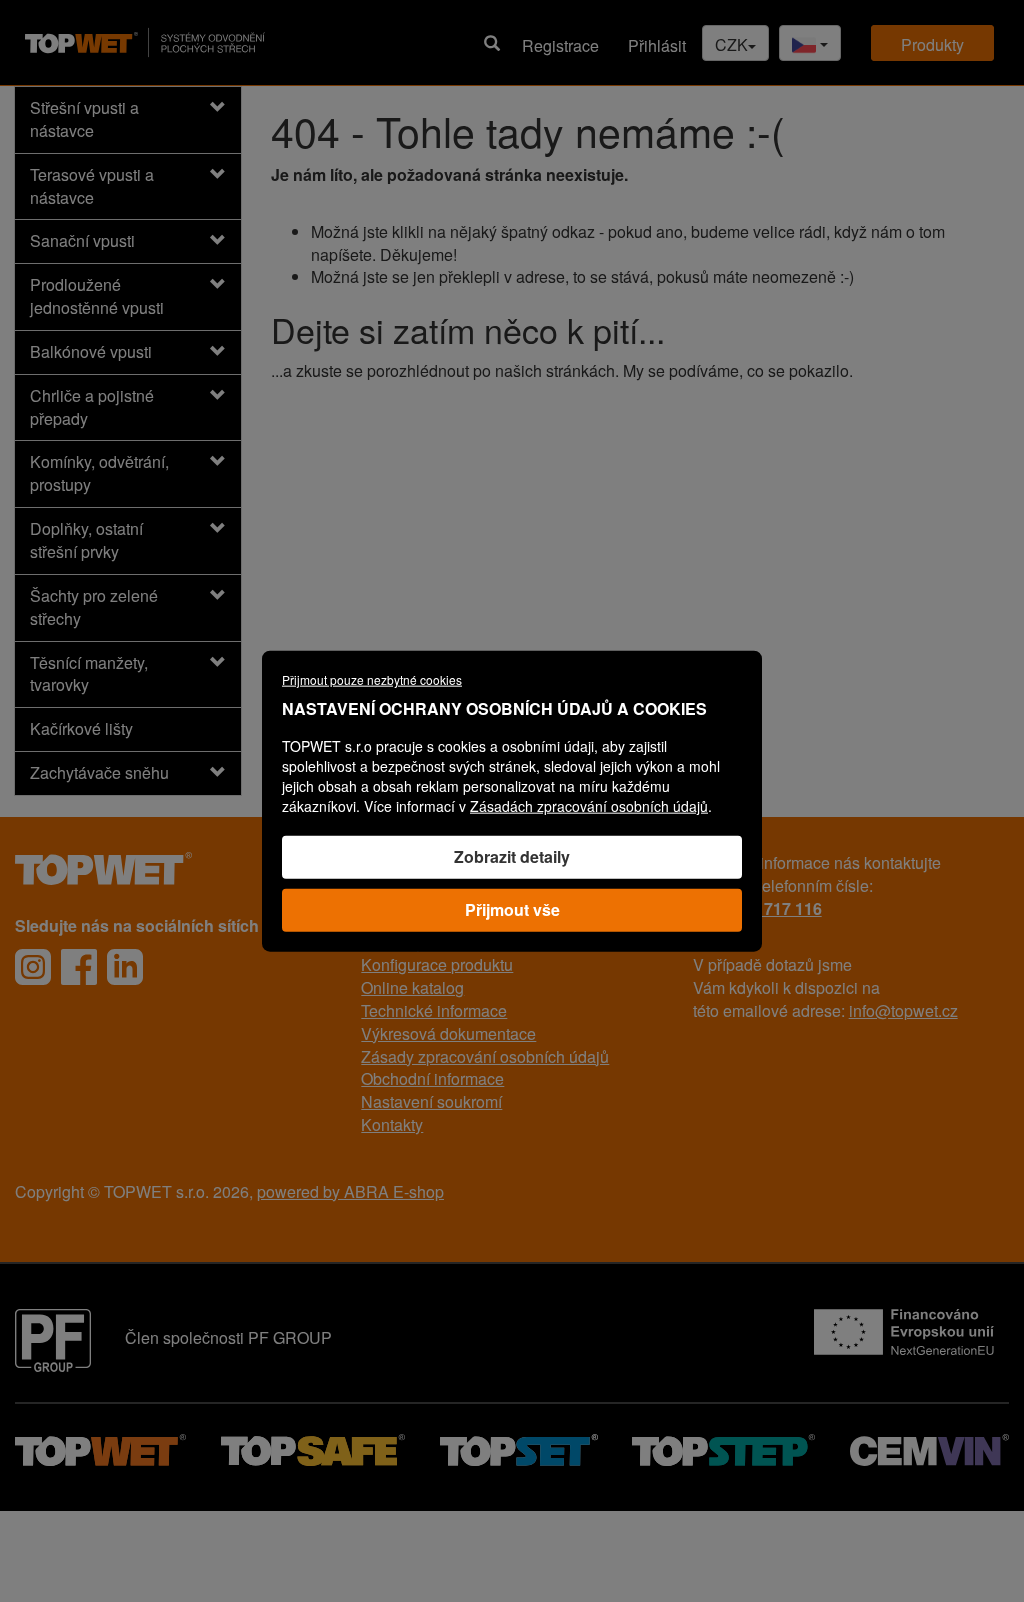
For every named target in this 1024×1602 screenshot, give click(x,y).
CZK (731, 44)
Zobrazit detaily (512, 856)
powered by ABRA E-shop (350, 1191)
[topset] (519, 1447)
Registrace (560, 45)
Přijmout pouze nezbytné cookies (372, 679)
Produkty (932, 44)
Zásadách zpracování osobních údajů (589, 806)
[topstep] (723, 1447)
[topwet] (100, 1447)
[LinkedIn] (125, 967)
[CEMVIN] (929, 1447)
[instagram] (33, 967)
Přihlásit (657, 45)
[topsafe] (313, 1447)
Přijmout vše (512, 908)
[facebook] (79, 967)
